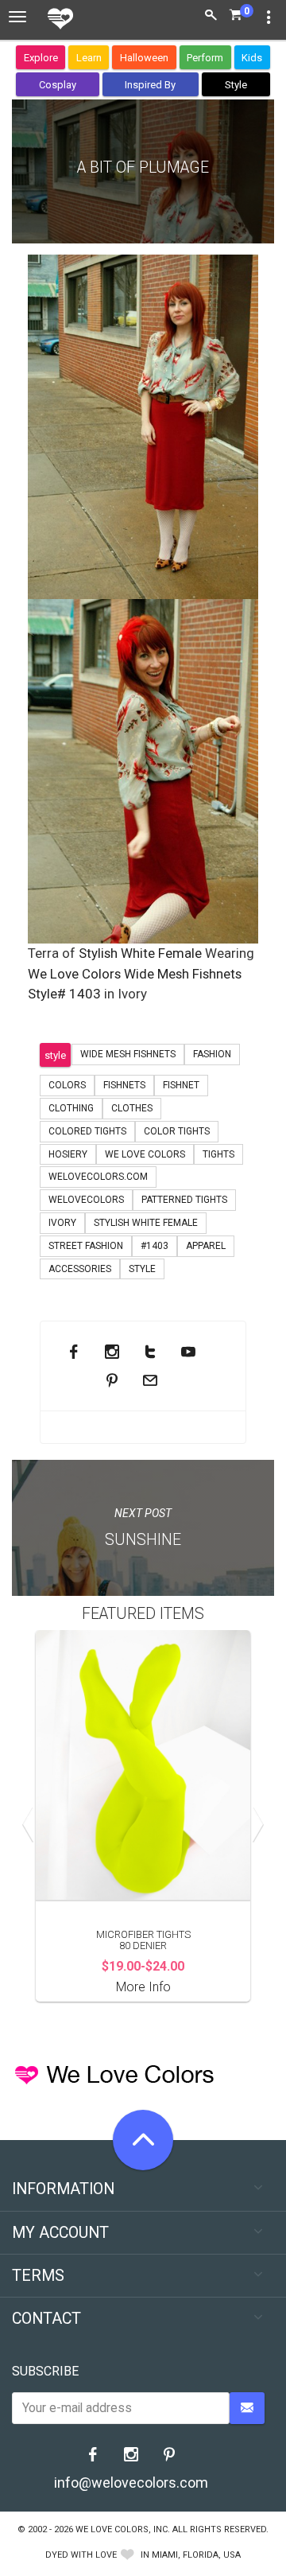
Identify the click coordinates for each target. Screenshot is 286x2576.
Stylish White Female (140, 953)
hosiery (68, 1154)
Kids (252, 58)
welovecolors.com (98, 1177)
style (55, 1055)
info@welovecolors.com (131, 2483)
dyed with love (81, 2555)
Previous (32, 1824)
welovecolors (86, 1200)
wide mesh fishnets (128, 1054)
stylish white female (146, 1223)
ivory (62, 1223)
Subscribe (45, 2371)
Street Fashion (86, 1246)
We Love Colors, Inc (122, 2529)
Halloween (144, 58)
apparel (206, 1246)
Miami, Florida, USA (196, 2555)
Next (254, 1824)
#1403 (155, 1246)
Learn (89, 58)
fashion (212, 1054)
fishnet (181, 1085)
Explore (41, 58)
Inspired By (150, 85)
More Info (143, 1987)
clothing (71, 1108)
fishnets (124, 1085)
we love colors (145, 1154)
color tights (177, 1131)
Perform (205, 58)
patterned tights (184, 1200)
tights (218, 1154)
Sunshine (143, 1540)
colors (67, 1085)
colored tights (87, 1131)
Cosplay (58, 85)
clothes (132, 1108)
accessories (80, 1269)
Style (236, 85)
